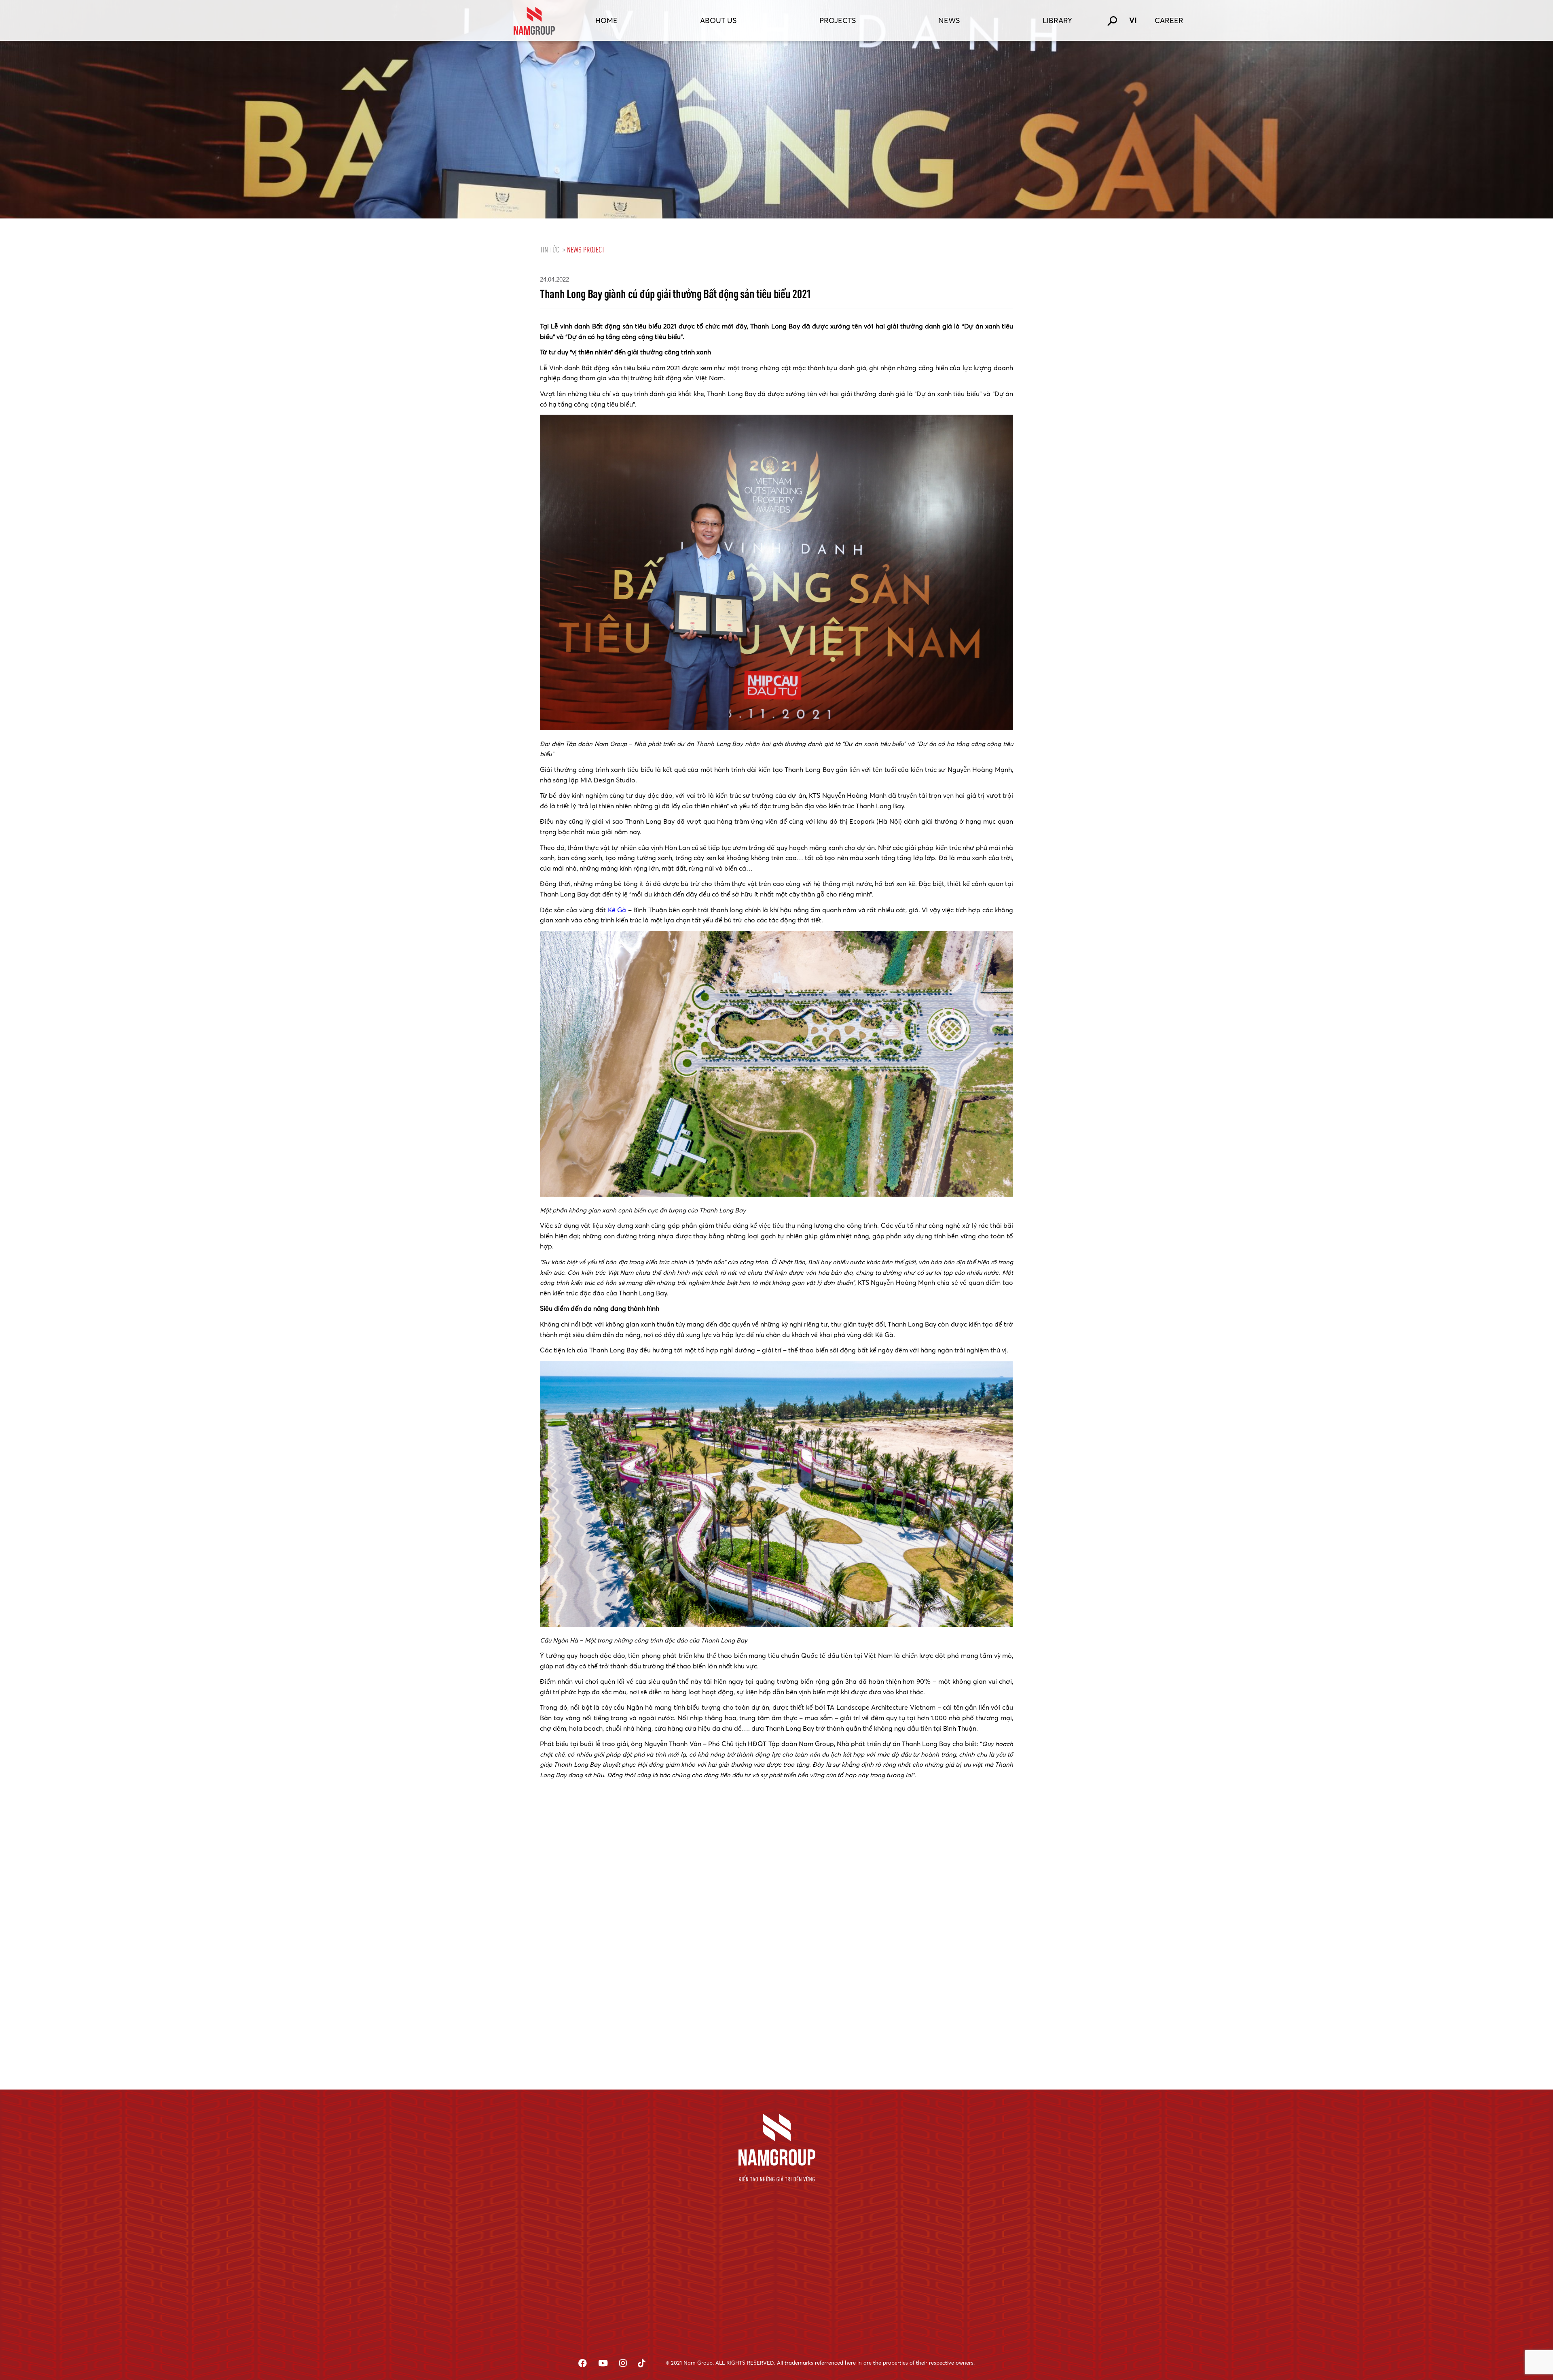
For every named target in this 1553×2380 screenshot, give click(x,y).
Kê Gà (617, 910)
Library (1057, 20)
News (949, 20)
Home (606, 20)
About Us (718, 20)
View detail (540, 2055)
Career (1169, 20)
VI (1133, 20)
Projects (838, 20)
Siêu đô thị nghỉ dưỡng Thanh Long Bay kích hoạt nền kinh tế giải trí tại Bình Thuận (596, 1989)
